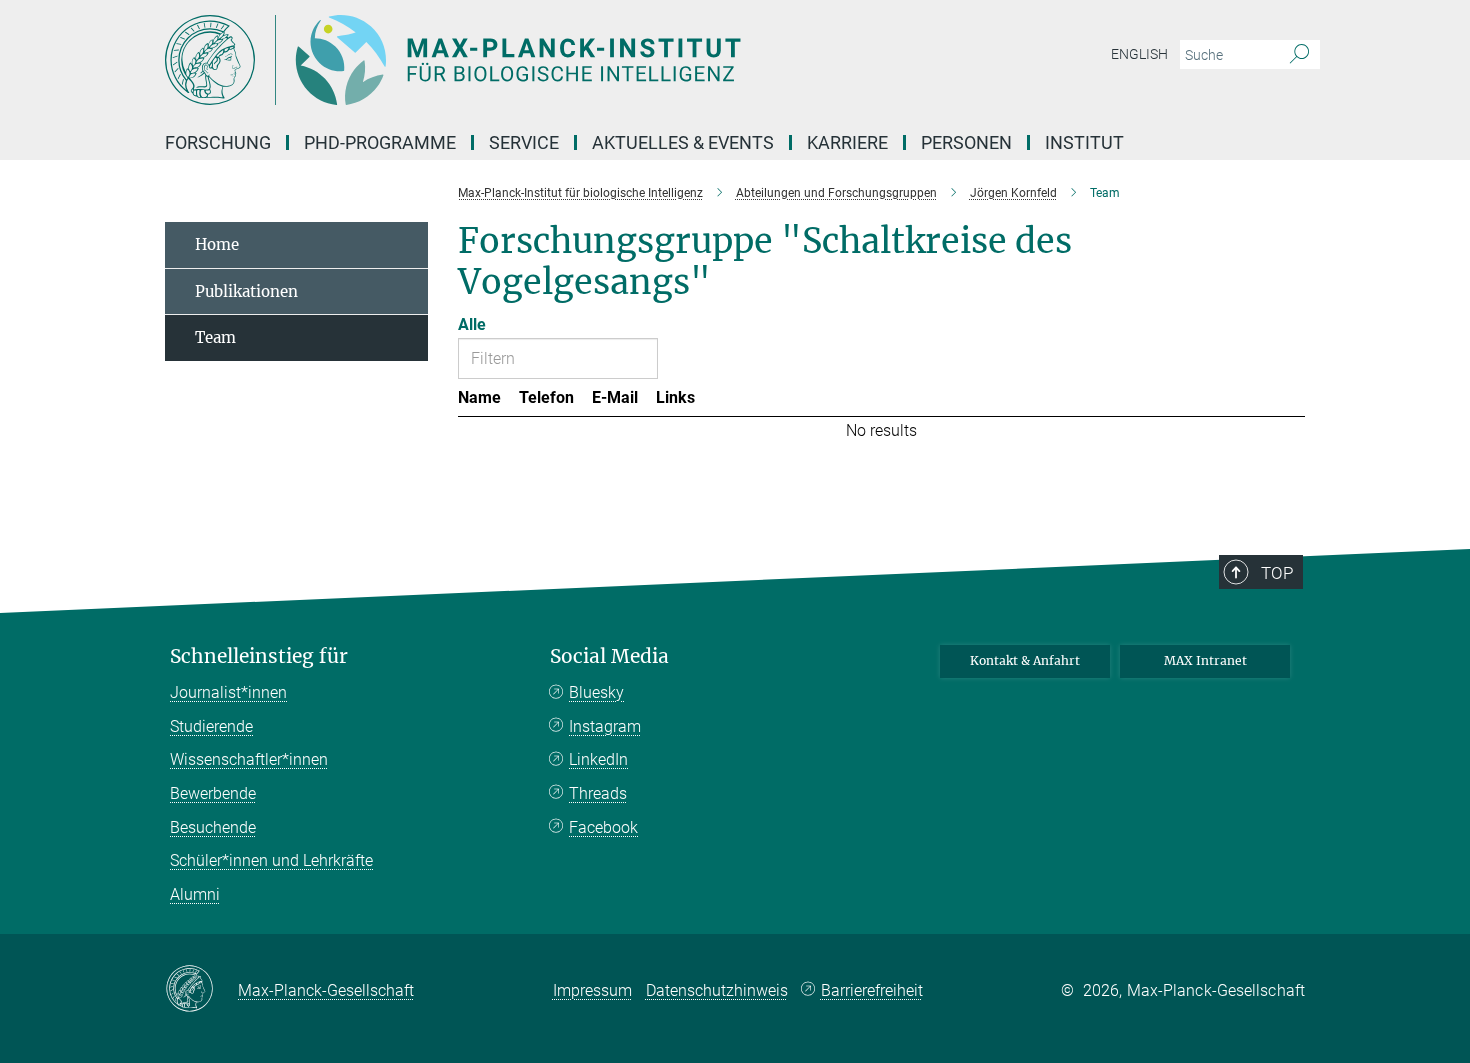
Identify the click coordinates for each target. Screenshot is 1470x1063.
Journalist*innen (228, 692)
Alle (472, 324)
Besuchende (213, 827)
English (1139, 54)
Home (217, 244)
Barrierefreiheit (872, 990)
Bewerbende (213, 793)
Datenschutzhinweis (717, 990)
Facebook (603, 827)
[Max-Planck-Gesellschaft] (201, 990)
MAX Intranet (1205, 660)
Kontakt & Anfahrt (1025, 660)
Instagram (605, 726)
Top (1277, 573)
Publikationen (246, 291)
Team (215, 337)
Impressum (592, 990)
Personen (966, 142)
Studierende (211, 726)
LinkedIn (598, 759)
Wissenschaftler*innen (249, 759)
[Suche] (1299, 55)
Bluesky (596, 692)
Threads (598, 793)
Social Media (609, 656)
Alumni (195, 894)
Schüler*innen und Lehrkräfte (271, 860)
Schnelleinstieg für (259, 656)
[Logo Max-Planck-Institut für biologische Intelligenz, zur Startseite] (540, 60)
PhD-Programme (380, 142)
